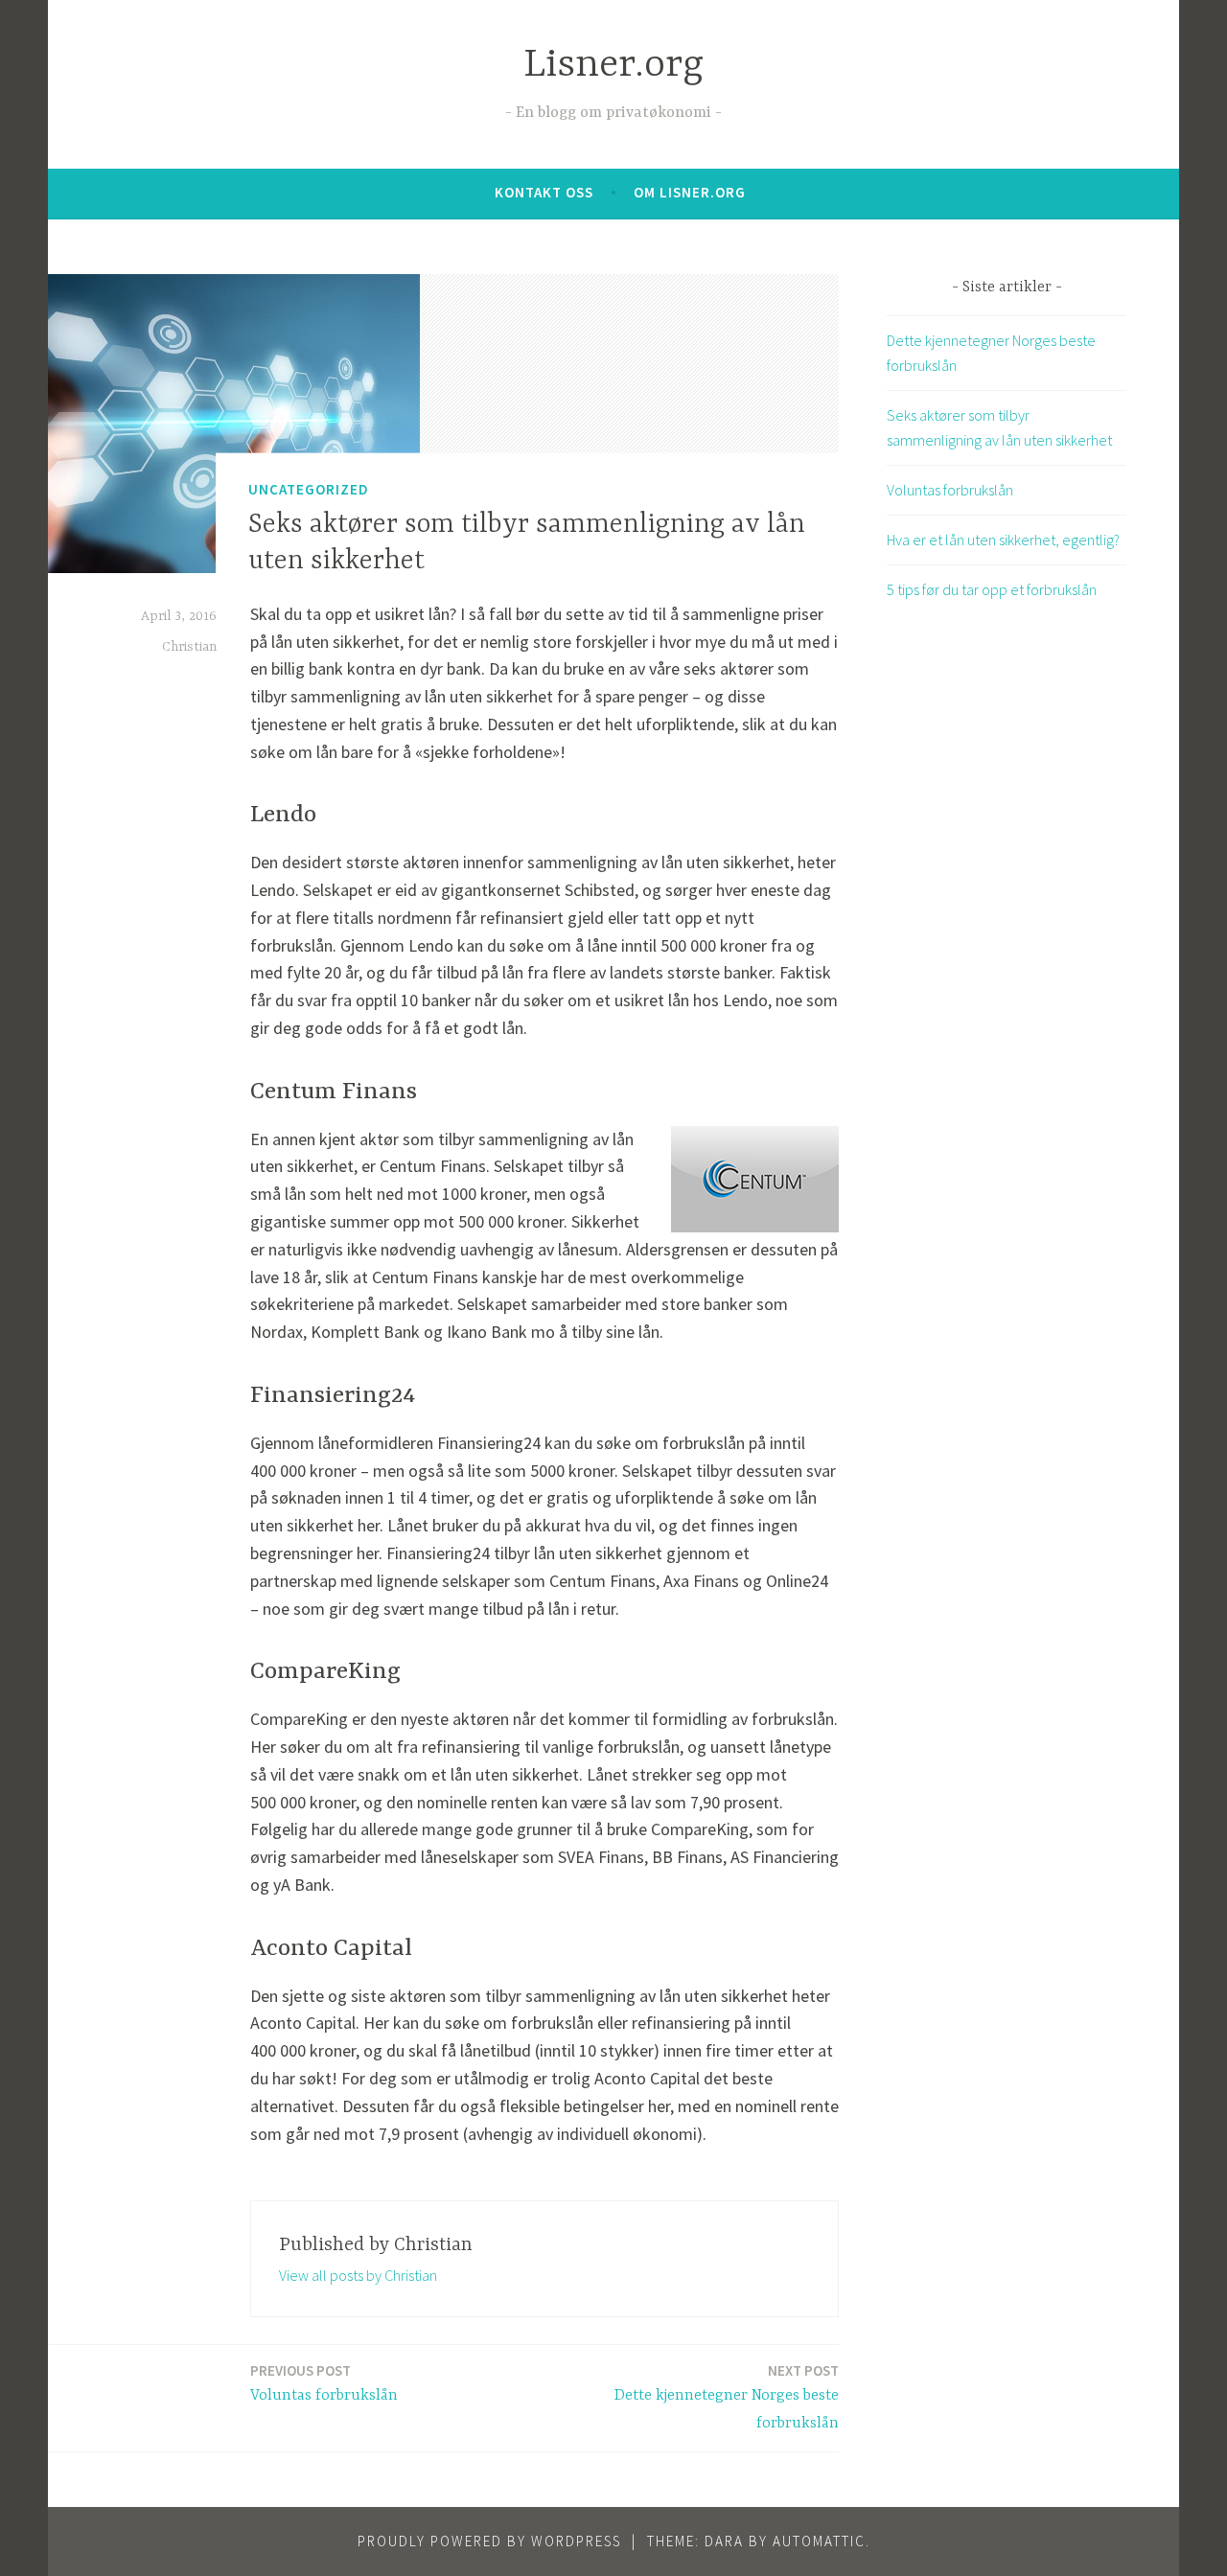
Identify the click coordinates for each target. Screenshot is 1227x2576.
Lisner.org (613, 66)
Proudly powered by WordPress (489, 2541)
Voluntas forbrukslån (324, 2383)
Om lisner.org (690, 192)
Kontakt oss (544, 192)
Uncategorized (309, 489)
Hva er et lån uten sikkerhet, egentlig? (1003, 540)
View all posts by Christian (358, 2275)
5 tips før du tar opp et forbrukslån (992, 589)
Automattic (819, 2541)
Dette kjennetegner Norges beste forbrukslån (727, 2397)
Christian (189, 647)
